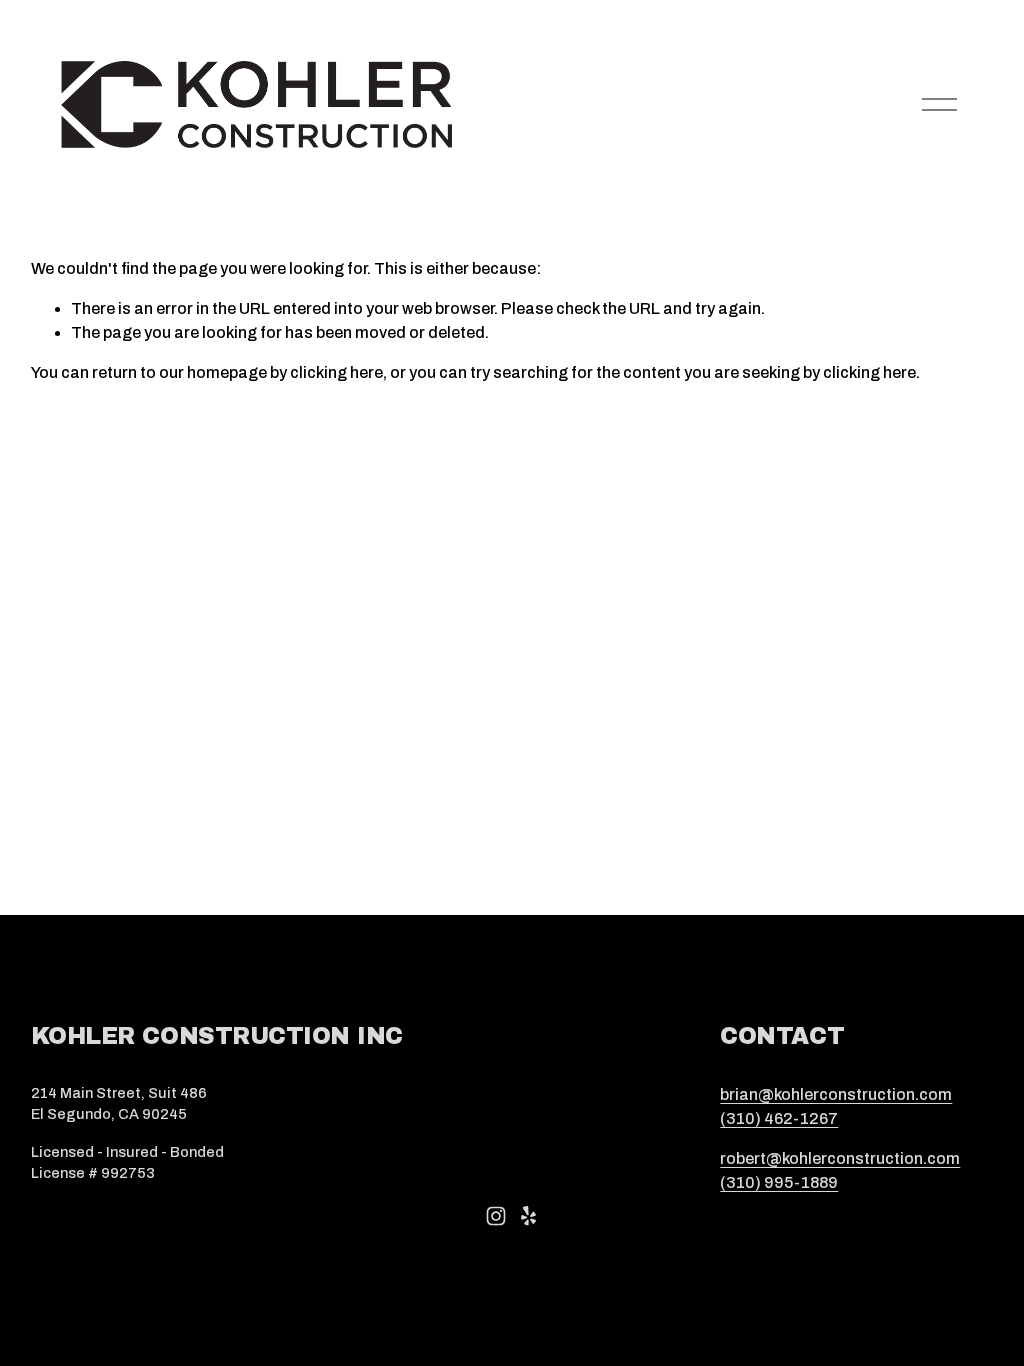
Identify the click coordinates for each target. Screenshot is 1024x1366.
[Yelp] (528, 1216)
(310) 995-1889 (779, 1182)
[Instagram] (496, 1216)
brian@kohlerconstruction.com (836, 1094)
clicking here (336, 372)
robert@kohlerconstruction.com (840, 1158)
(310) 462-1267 (779, 1118)
